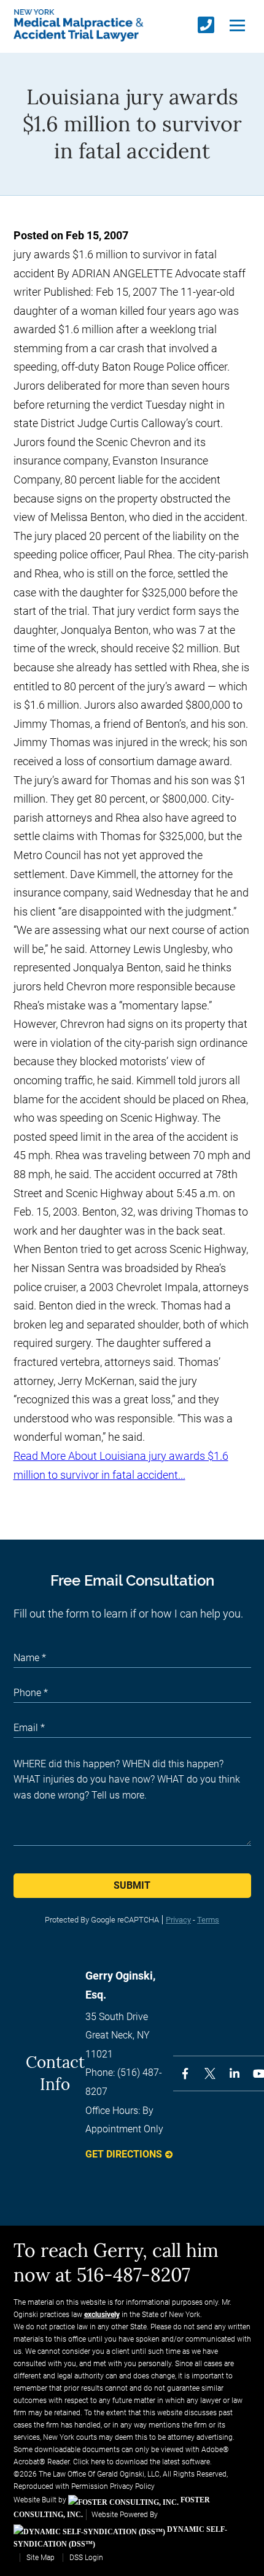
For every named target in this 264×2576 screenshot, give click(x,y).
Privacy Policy (132, 2486)
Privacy (178, 1920)
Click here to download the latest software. (142, 2462)
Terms (208, 1920)
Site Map (41, 2558)
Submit (132, 1885)
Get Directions (124, 2154)
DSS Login (86, 2558)
